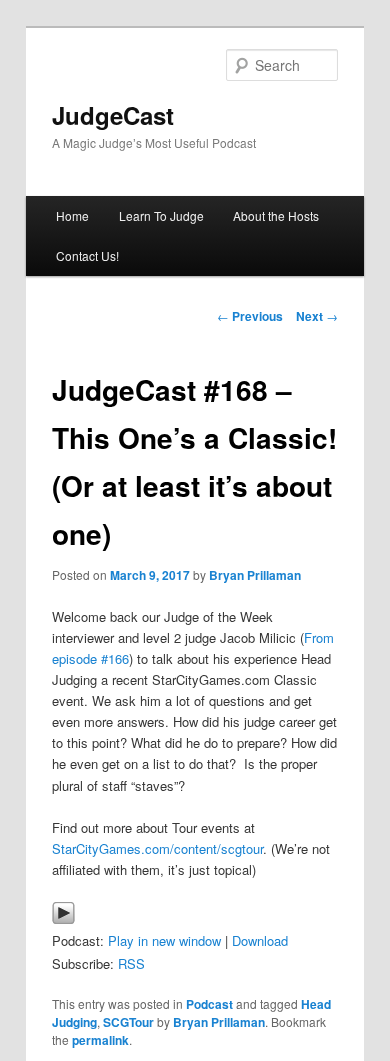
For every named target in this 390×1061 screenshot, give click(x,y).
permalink (100, 1040)
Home (72, 215)
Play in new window (164, 940)
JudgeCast (113, 115)
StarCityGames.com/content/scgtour (157, 848)
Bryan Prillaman (255, 575)
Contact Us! (87, 255)
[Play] (63, 919)
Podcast (209, 1004)
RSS (131, 963)
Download (260, 940)
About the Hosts (276, 215)
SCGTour (128, 1022)
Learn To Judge (161, 215)
